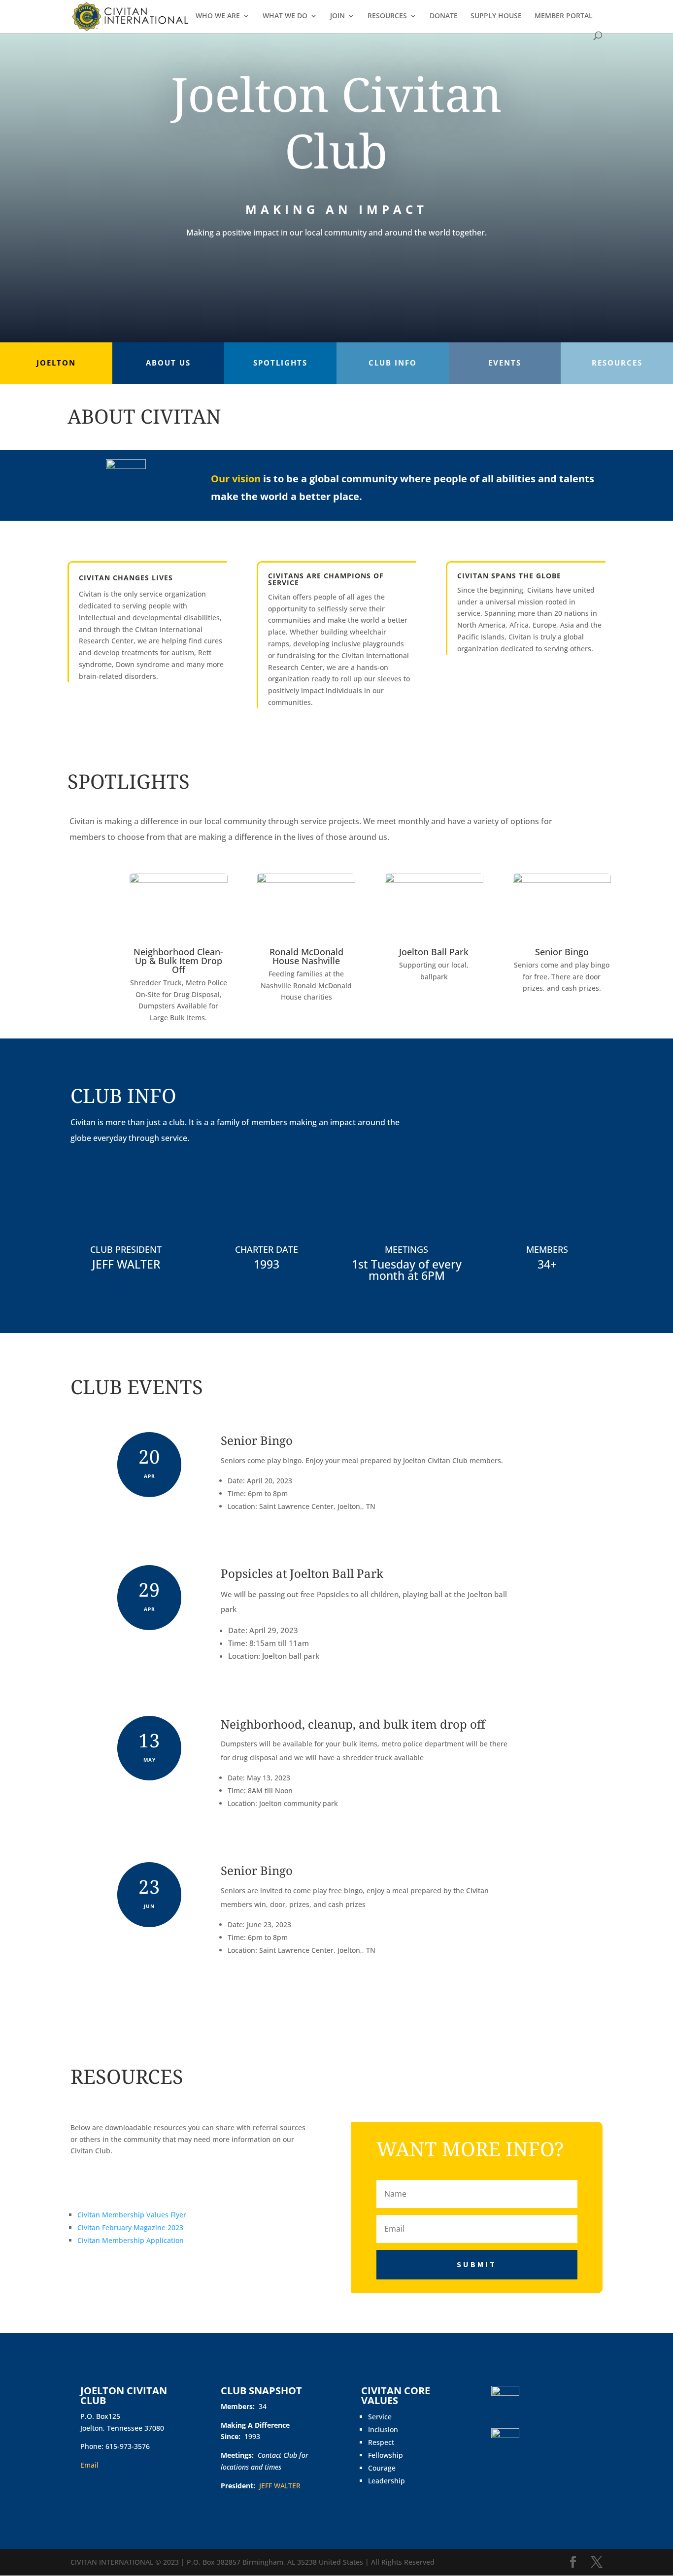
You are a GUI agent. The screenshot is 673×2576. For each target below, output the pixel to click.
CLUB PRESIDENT (126, 1249)
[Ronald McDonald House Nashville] (306, 880)
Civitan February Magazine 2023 (130, 2227)
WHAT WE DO (285, 16)
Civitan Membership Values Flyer (132, 2215)
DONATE (444, 16)
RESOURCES (387, 16)
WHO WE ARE (218, 16)
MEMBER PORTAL (564, 16)
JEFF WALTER (126, 1264)
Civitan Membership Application (131, 2240)
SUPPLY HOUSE (496, 16)
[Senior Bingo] (562, 880)
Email (89, 2465)
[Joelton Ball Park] (434, 880)
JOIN (337, 16)
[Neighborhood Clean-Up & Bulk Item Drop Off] (179, 880)
